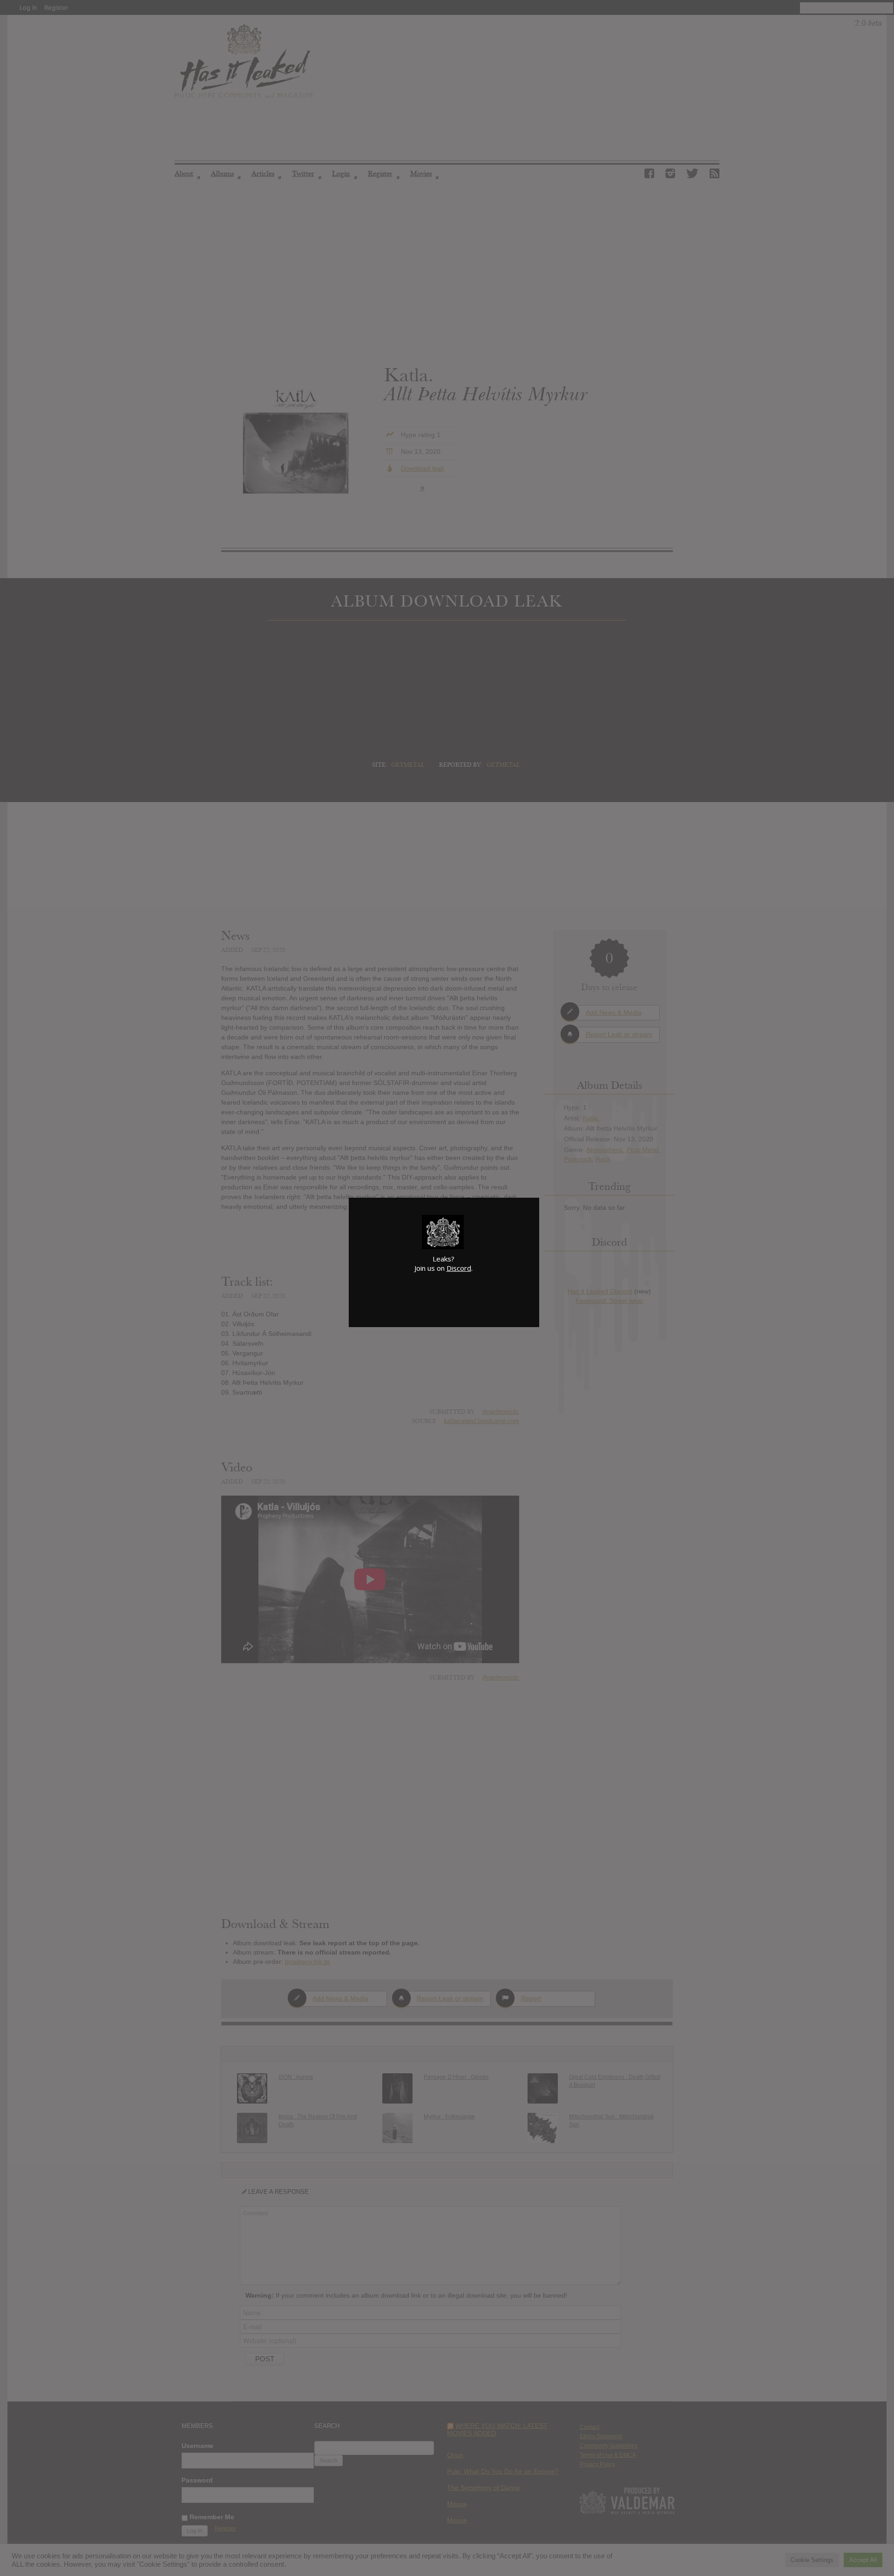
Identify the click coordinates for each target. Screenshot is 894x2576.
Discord (459, 1268)
